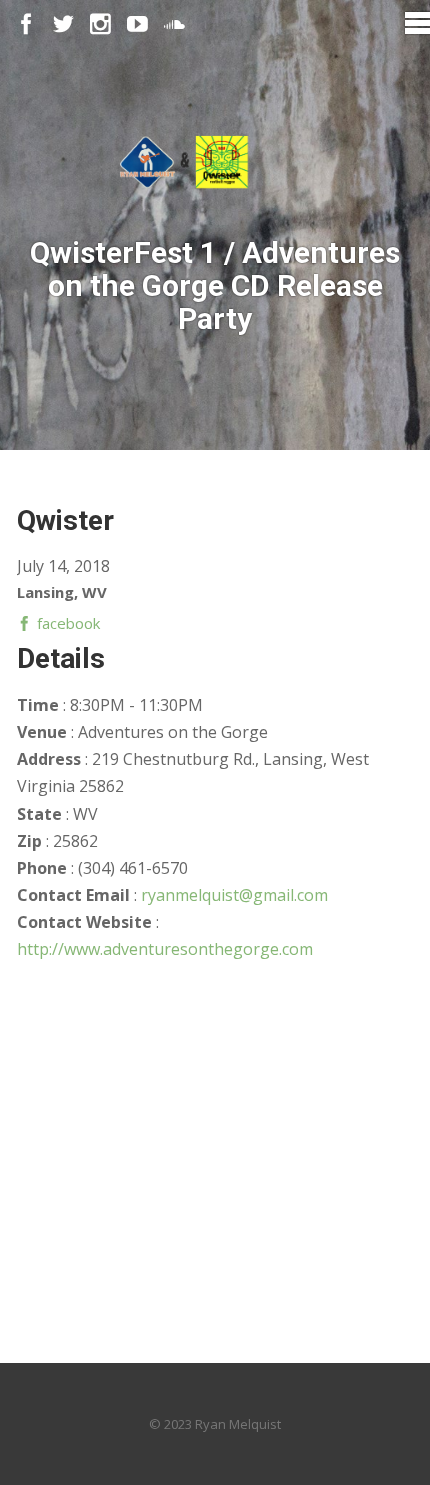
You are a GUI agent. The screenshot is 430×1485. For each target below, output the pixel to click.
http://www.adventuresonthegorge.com (165, 949)
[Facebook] (26, 24)
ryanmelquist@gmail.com (234, 895)
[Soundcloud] (174, 24)
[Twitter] (63, 24)
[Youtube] (137, 24)
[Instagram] (100, 24)
